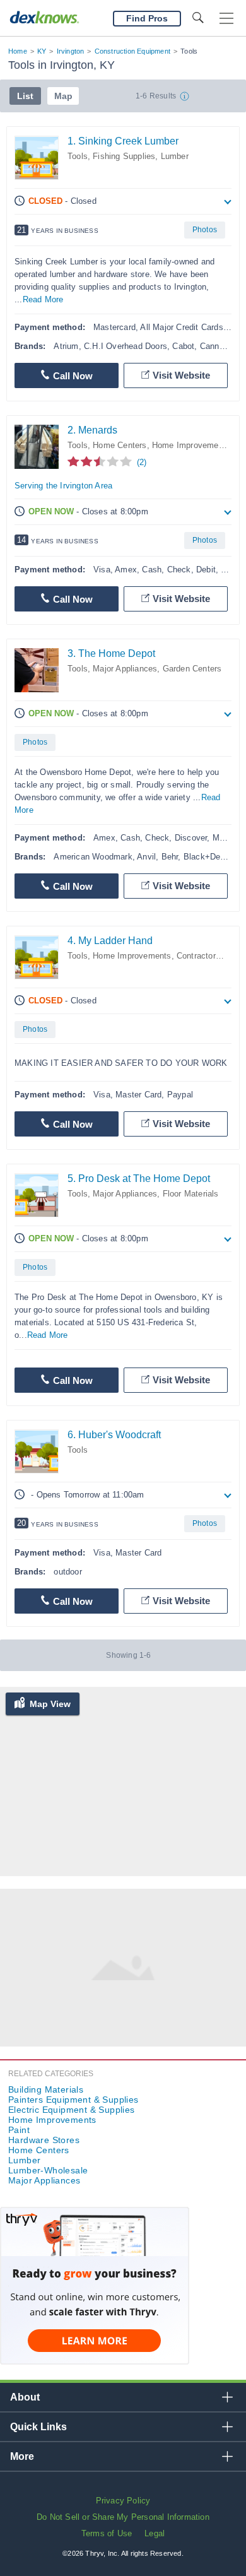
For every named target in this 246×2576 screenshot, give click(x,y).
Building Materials (46, 2089)
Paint (19, 2130)
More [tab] (22, 2456)
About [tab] (25, 2397)
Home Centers (120, 445)
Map (63, 96)
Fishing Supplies (124, 156)
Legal (155, 2533)
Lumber (175, 156)
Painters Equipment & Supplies (73, 2100)
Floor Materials (191, 1194)
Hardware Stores (44, 2140)
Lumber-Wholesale (48, 2170)
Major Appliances (125, 669)
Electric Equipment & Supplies (72, 2110)
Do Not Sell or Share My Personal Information (123, 2517)
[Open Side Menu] (226, 19)
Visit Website (181, 375)
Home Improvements (191, 445)
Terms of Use (107, 2533)
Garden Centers (192, 669)
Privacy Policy (123, 2501)
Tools (78, 156)
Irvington (71, 51)
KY (42, 51)
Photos (205, 230)
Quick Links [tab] (38, 2427)
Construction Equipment (132, 51)
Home (18, 51)
